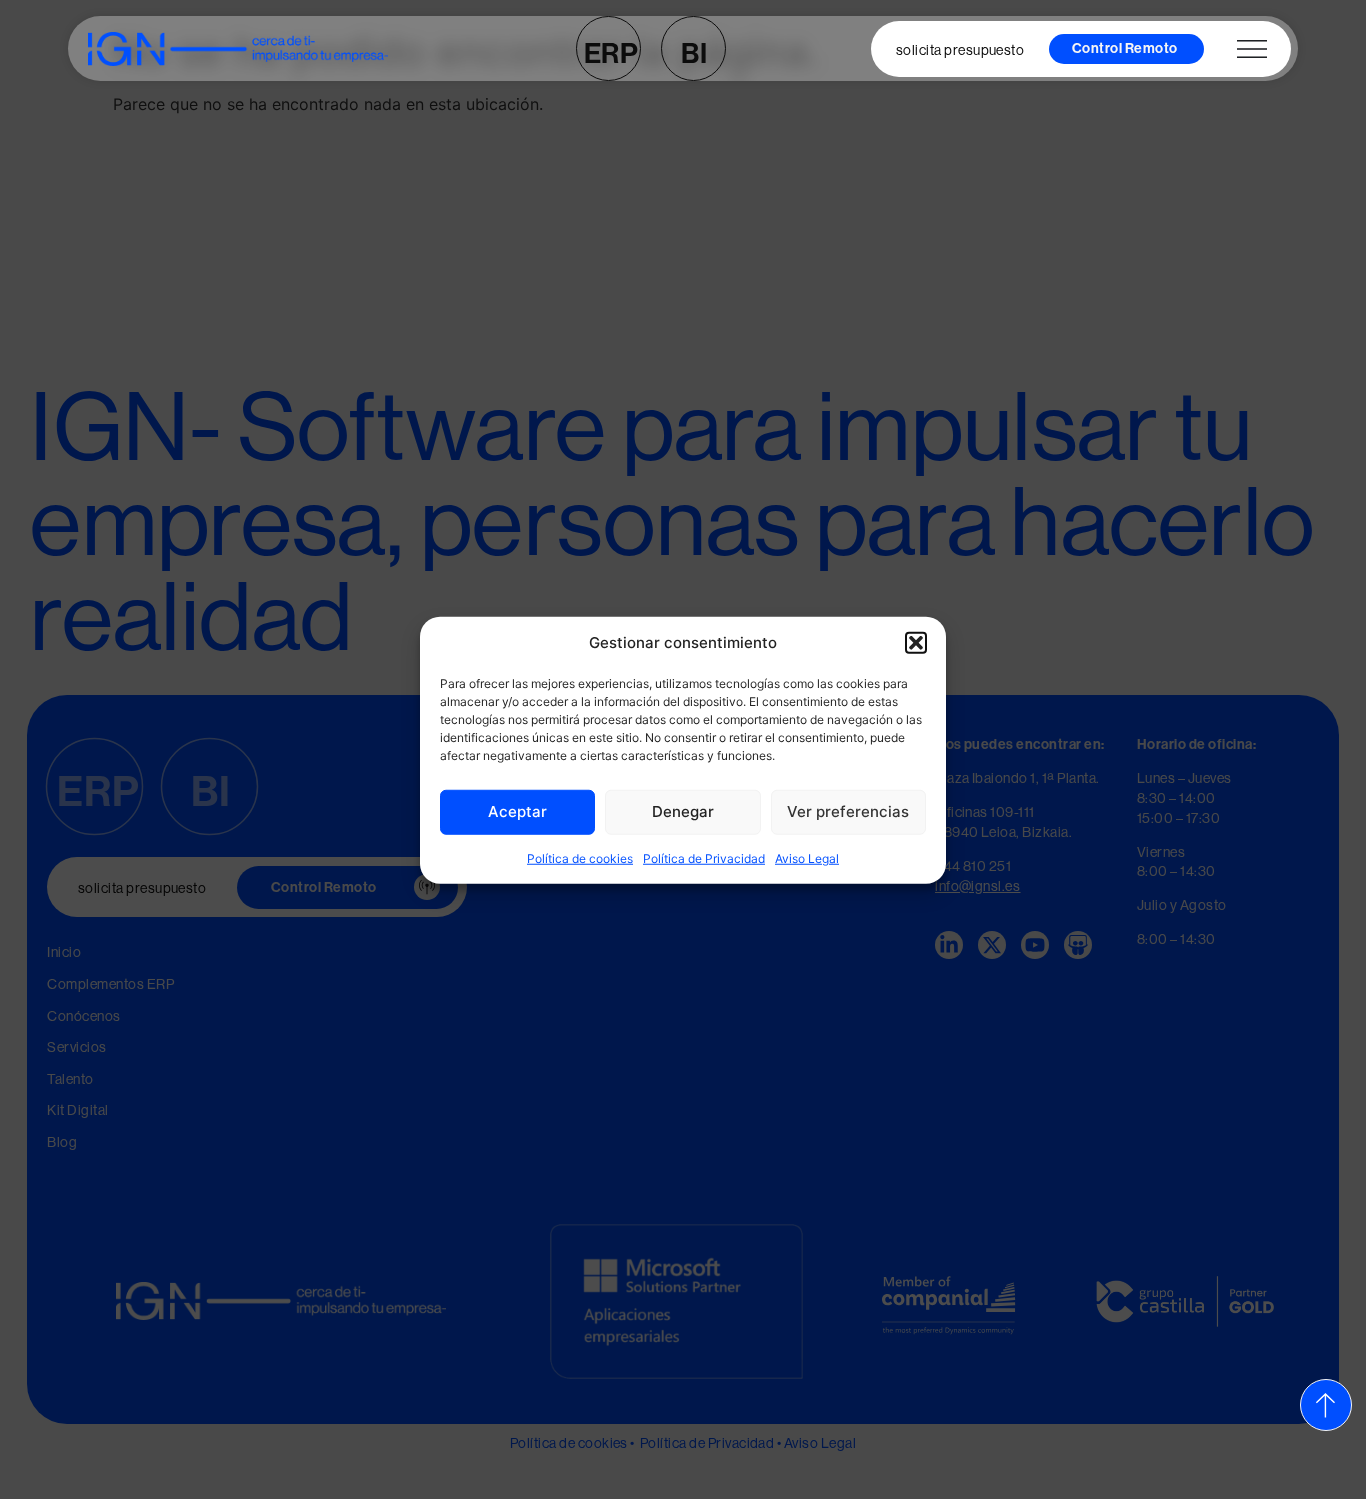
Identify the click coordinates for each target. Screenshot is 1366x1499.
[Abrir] (1252, 49)
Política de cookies (580, 857)
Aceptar (517, 810)
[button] (916, 643)
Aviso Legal (807, 857)
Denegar (683, 810)
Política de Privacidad (704, 857)
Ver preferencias (848, 810)
